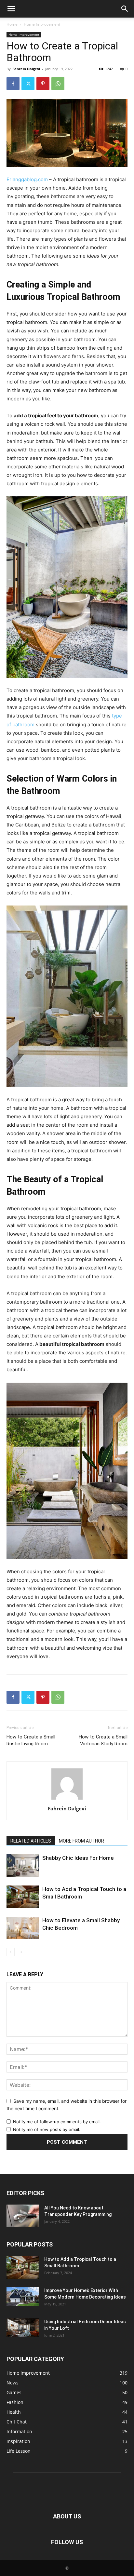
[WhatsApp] (58, 84)
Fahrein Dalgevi (26, 69)
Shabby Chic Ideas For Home (78, 1858)
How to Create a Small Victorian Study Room (103, 1740)
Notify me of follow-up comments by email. (57, 2122)
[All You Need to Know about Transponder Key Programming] (23, 2216)
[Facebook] (13, 84)
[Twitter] (28, 84)
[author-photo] (67, 1799)
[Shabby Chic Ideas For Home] (23, 1865)
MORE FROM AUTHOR (81, 1841)
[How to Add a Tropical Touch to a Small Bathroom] (23, 1897)
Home (12, 24)
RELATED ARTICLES (31, 1841)
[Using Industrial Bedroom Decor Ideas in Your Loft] (23, 2328)
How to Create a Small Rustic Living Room (31, 1740)
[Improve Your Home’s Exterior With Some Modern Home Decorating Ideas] (23, 2296)
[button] (11, 9)
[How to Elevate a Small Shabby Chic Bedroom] (23, 1928)
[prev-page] (11, 1952)
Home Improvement (42, 24)
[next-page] (21, 1952)
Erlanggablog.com (27, 179)
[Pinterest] (43, 84)
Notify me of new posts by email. (47, 2129)
